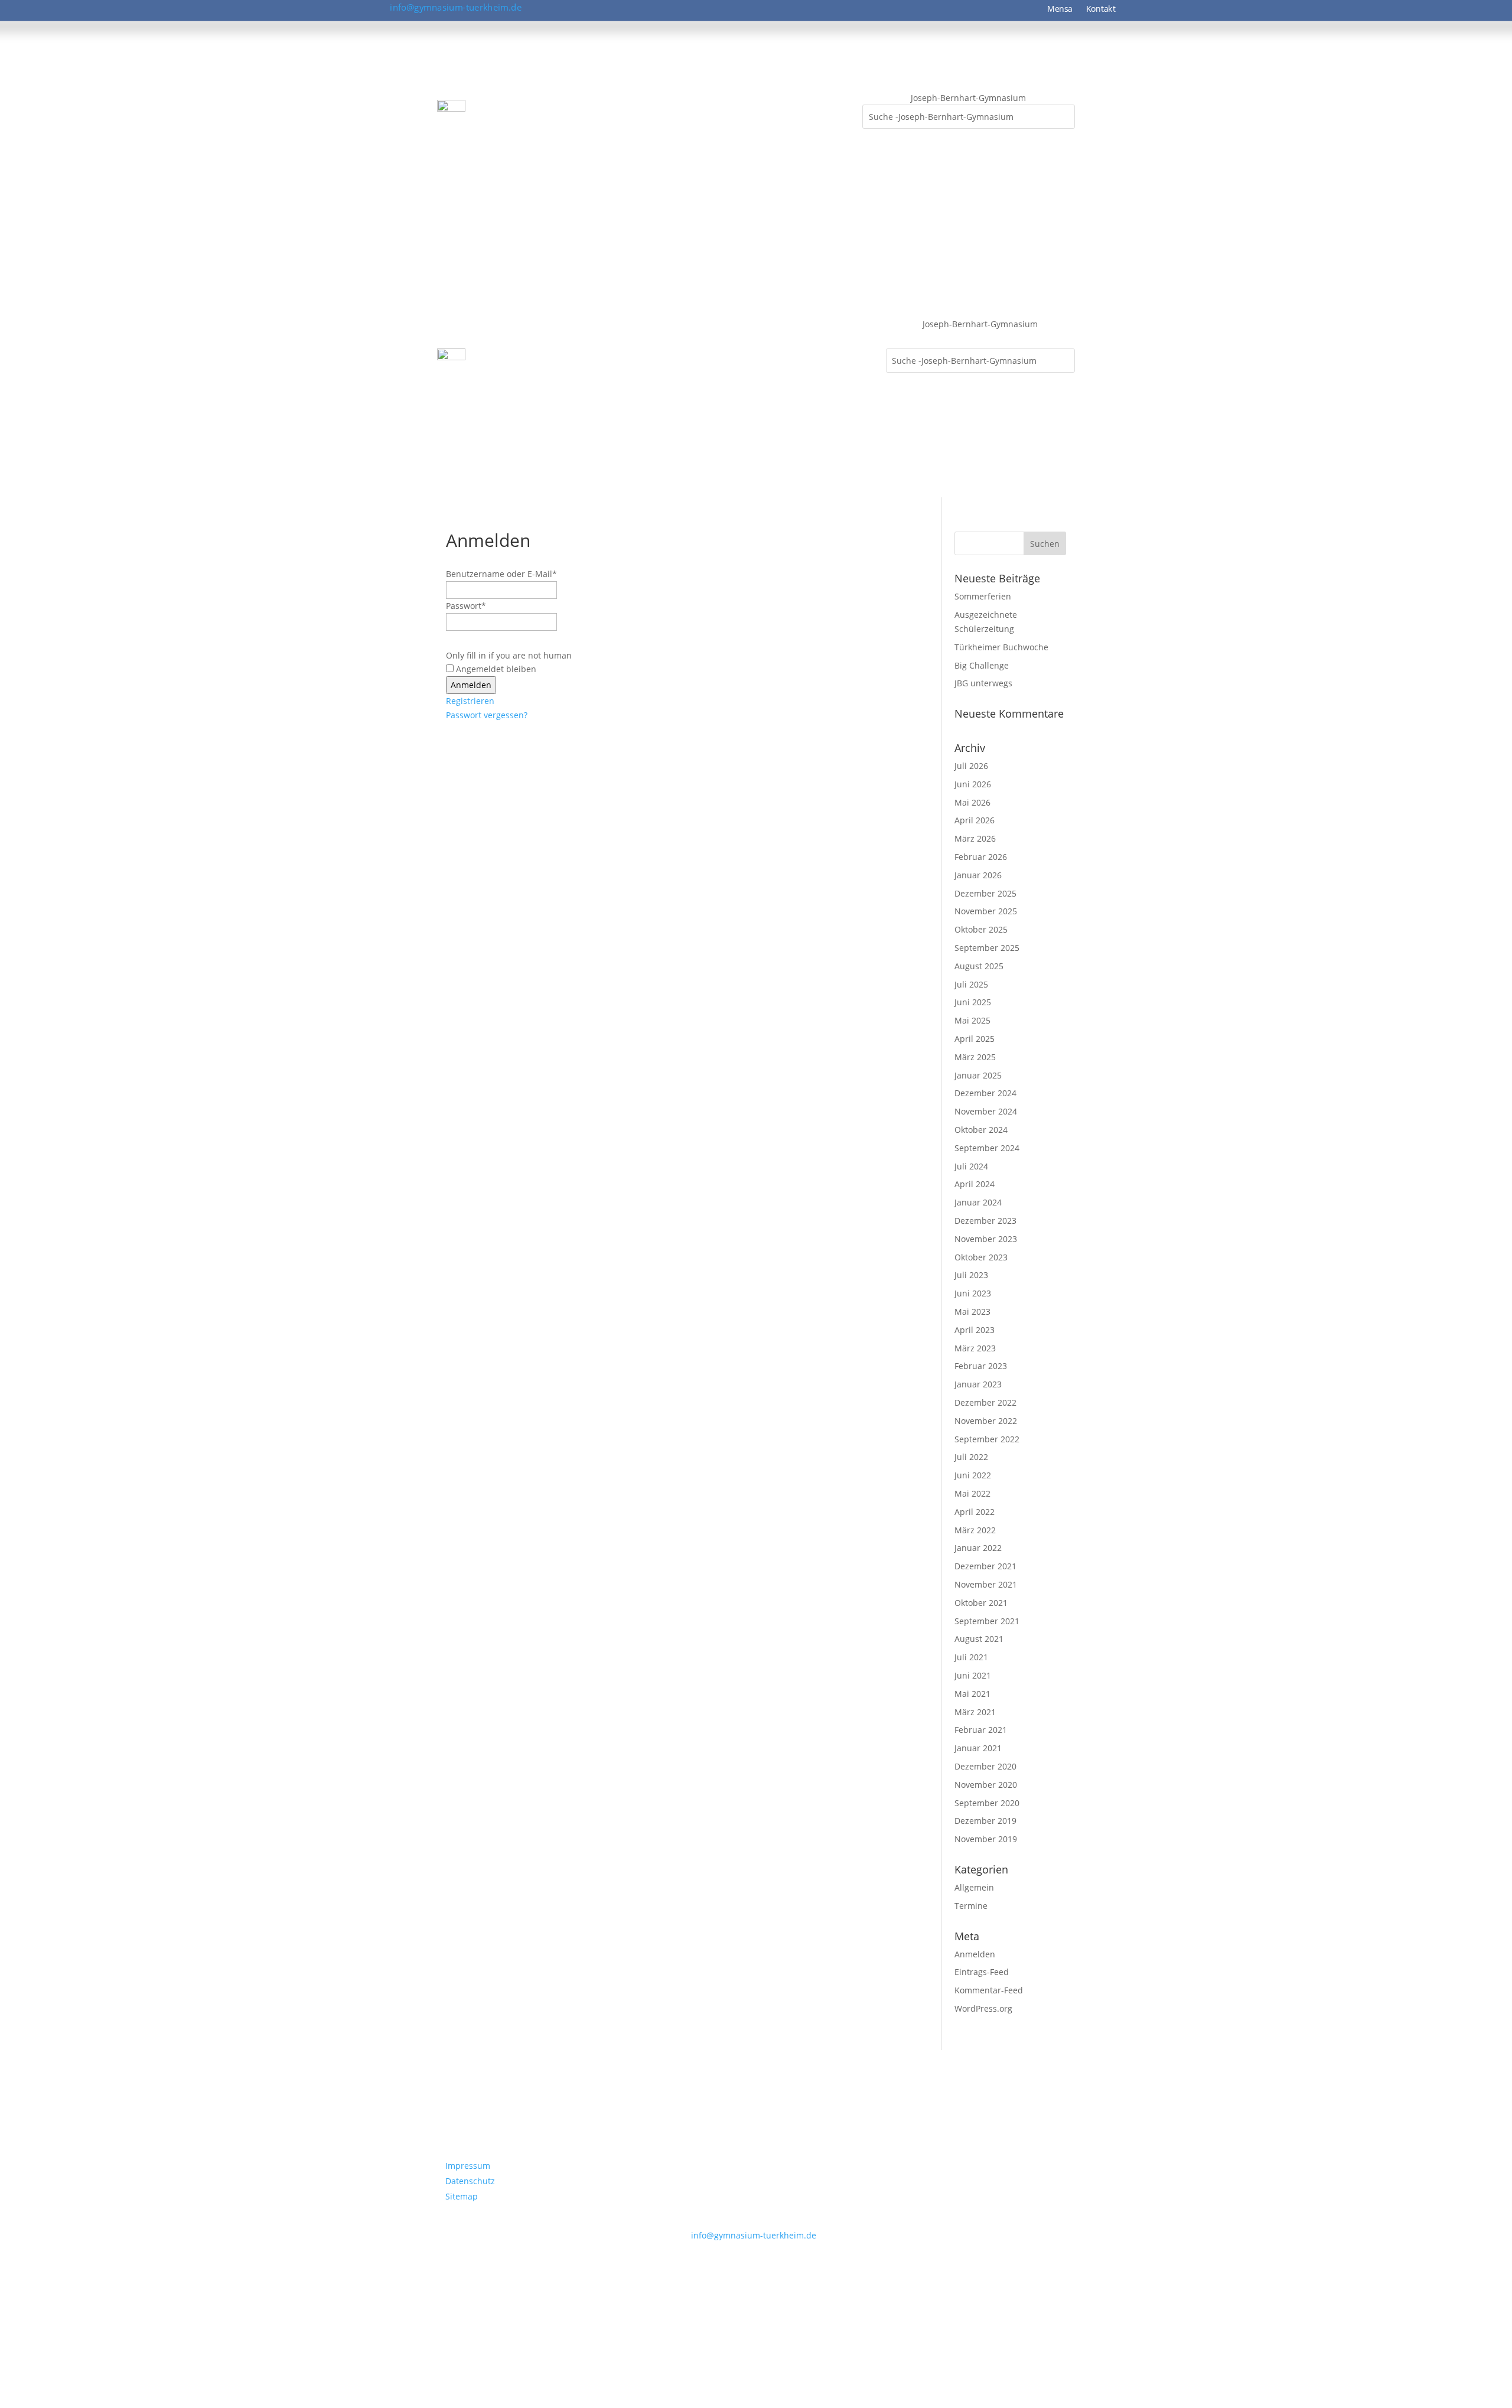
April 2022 (975, 1512)
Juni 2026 (973, 784)
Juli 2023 (971, 1275)
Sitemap (462, 2196)
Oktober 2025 (981, 929)
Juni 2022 (973, 1475)
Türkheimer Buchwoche (1001, 647)
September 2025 (987, 948)
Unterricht (718, 113)
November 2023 (986, 1239)
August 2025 (979, 966)
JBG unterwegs (983, 683)
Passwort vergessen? (487, 715)
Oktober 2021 (981, 1603)
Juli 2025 (971, 984)
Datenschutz (470, 2181)
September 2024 (987, 1148)
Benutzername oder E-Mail (501, 574)
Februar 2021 (981, 1730)
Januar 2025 (978, 1075)
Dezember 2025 (985, 893)
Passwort (466, 606)
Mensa (1060, 9)
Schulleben (651, 113)
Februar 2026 (981, 857)
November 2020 (986, 1785)
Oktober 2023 (981, 1257)
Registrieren (470, 701)
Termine (971, 1906)
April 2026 (975, 820)
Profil (493, 113)
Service (836, 113)
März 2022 (975, 1530)
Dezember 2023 (985, 1221)
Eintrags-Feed (982, 1972)
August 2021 (979, 1639)
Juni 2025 (973, 1002)
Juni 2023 (973, 1293)
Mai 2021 (972, 1694)
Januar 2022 (978, 1548)
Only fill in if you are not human (509, 655)
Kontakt (1101, 9)
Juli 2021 (971, 1657)
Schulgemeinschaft (566, 113)
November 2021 (986, 1584)
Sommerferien (983, 596)
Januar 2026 (978, 875)
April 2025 (975, 1039)
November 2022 (986, 1421)
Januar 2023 (978, 1384)
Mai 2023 (972, 1311)
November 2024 (986, 1111)
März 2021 (975, 1712)
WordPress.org (983, 2008)
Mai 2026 (972, 802)
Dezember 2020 (985, 1766)
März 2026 (975, 838)
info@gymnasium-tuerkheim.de (456, 7)
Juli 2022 (971, 1457)
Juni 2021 (973, 1675)
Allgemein (974, 1887)
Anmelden (975, 1954)
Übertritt (780, 113)
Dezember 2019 (985, 1821)
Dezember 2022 (985, 1402)
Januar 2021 (978, 1748)
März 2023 (975, 1348)
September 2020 (987, 1803)
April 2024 (975, 1184)
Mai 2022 (972, 1493)
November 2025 (986, 911)
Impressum (468, 2166)
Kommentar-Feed (989, 1990)
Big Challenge (982, 665)
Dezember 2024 (985, 1093)
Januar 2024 (978, 1202)
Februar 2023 (981, 1366)
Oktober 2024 (981, 1130)
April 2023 (975, 1330)
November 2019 (986, 1839)
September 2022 (987, 1439)
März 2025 (975, 1057)
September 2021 (987, 1621)
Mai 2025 (972, 1020)
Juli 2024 (971, 1166)
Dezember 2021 (985, 1566)
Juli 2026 (971, 766)
